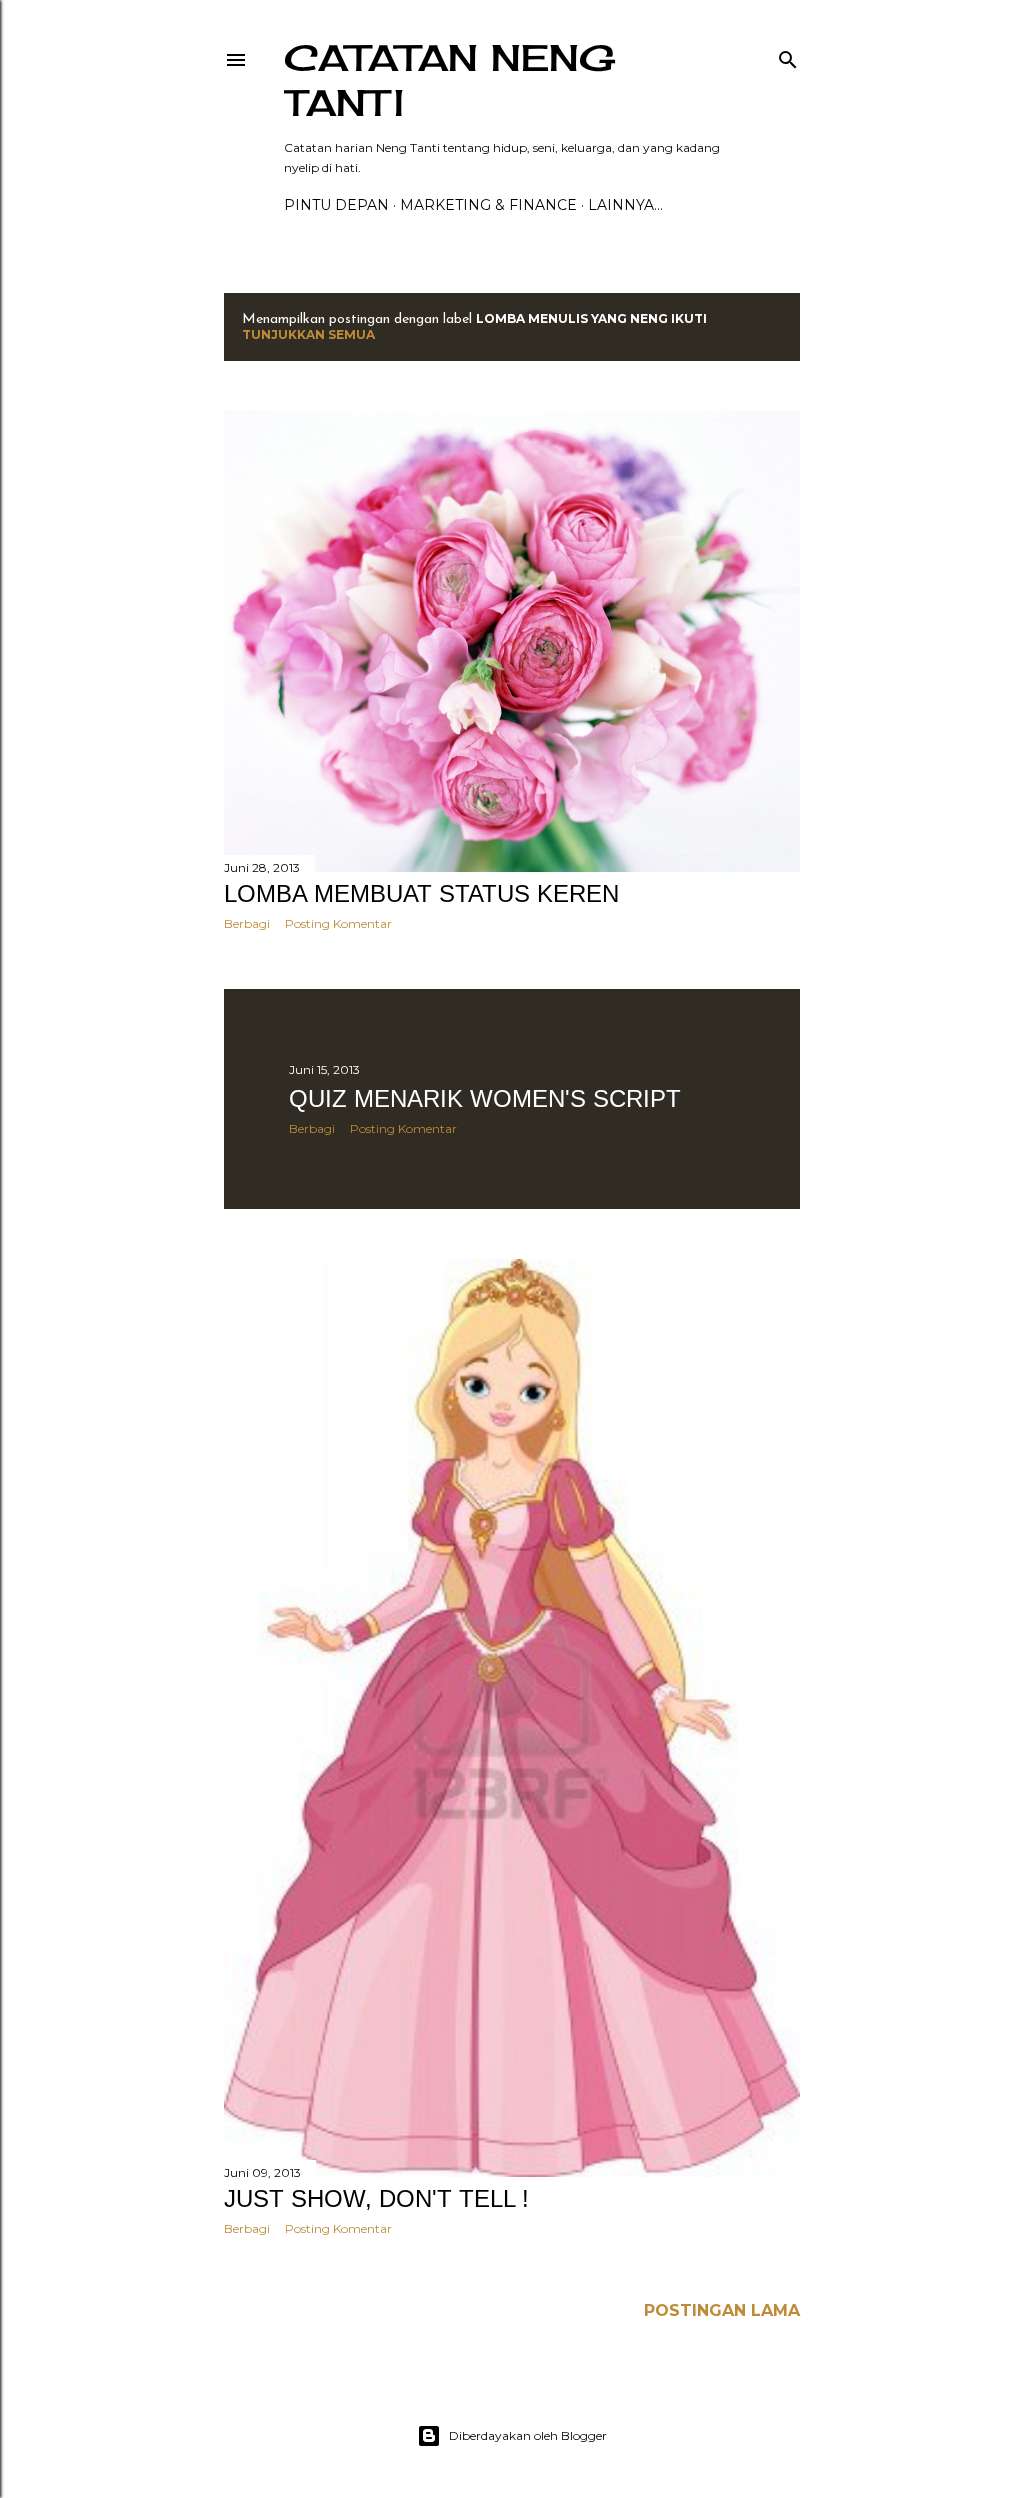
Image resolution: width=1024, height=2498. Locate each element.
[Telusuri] (788, 55)
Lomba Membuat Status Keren (421, 893)
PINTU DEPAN (336, 205)
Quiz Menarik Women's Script (485, 1098)
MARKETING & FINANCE (488, 205)
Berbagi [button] (247, 923)
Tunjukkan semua (308, 334)
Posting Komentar (338, 923)
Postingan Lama (722, 2310)
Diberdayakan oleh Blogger (528, 2435)
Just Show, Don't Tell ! (376, 2198)
